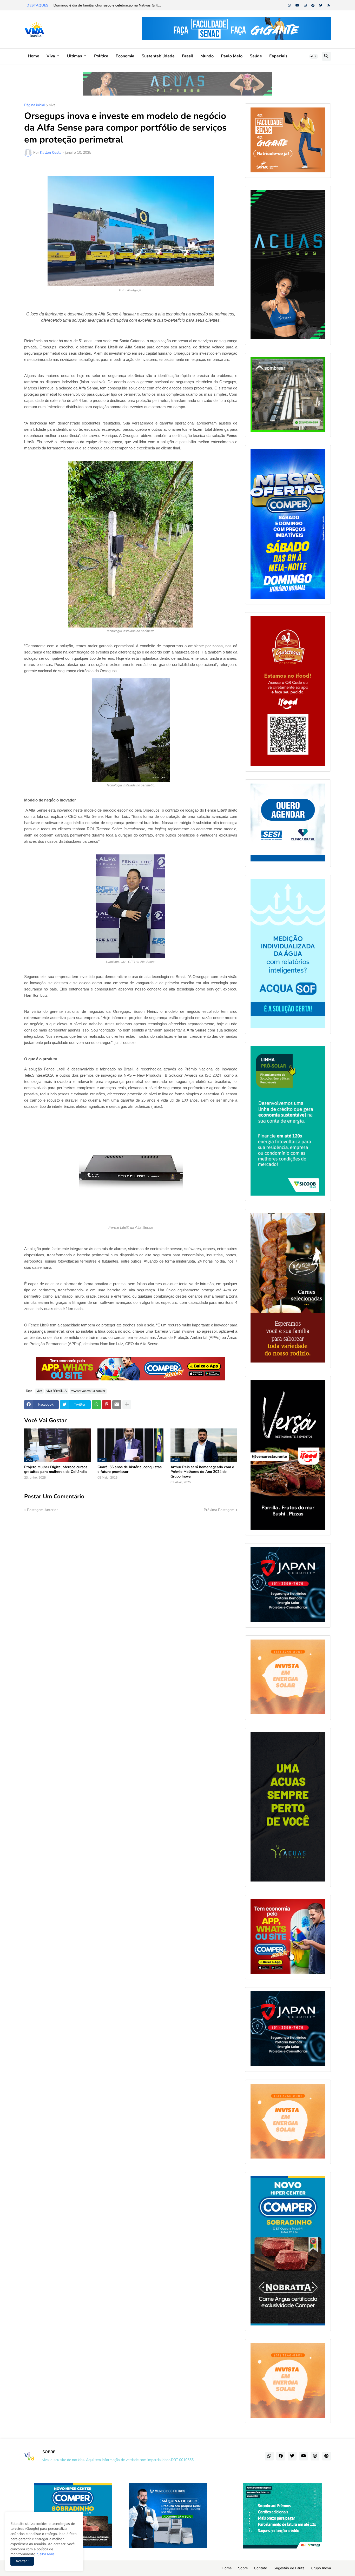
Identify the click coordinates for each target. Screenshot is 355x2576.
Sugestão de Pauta (289, 2568)
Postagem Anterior (42, 1510)
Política (101, 56)
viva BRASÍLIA (57, 1391)
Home (34, 56)
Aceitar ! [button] (22, 2561)
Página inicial (35, 105)
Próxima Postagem (219, 1510)
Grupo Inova (321, 2568)
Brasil (188, 56)
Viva (51, 56)
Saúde (256, 56)
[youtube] (297, 5)
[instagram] (305, 5)
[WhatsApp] (96, 1405)
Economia (125, 56)
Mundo (207, 56)
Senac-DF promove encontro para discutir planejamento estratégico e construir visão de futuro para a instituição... (146, 5)
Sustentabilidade (158, 56)
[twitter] (321, 5)
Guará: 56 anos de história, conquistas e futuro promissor (130, 1469)
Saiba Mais (45, 2554)
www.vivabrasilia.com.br (88, 1391)
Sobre (243, 2568)
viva (52, 105)
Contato (261, 2568)
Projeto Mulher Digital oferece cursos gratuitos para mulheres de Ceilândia (56, 1469)
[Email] (117, 1405)
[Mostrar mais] (127, 1405)
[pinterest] (326, 2456)
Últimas (75, 56)
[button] (314, 56)
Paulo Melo (232, 56)
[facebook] (313, 5)
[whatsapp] (289, 5)
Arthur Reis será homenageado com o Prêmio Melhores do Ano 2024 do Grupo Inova (202, 1472)
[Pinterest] (107, 1405)
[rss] (329, 5)
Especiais (278, 56)
